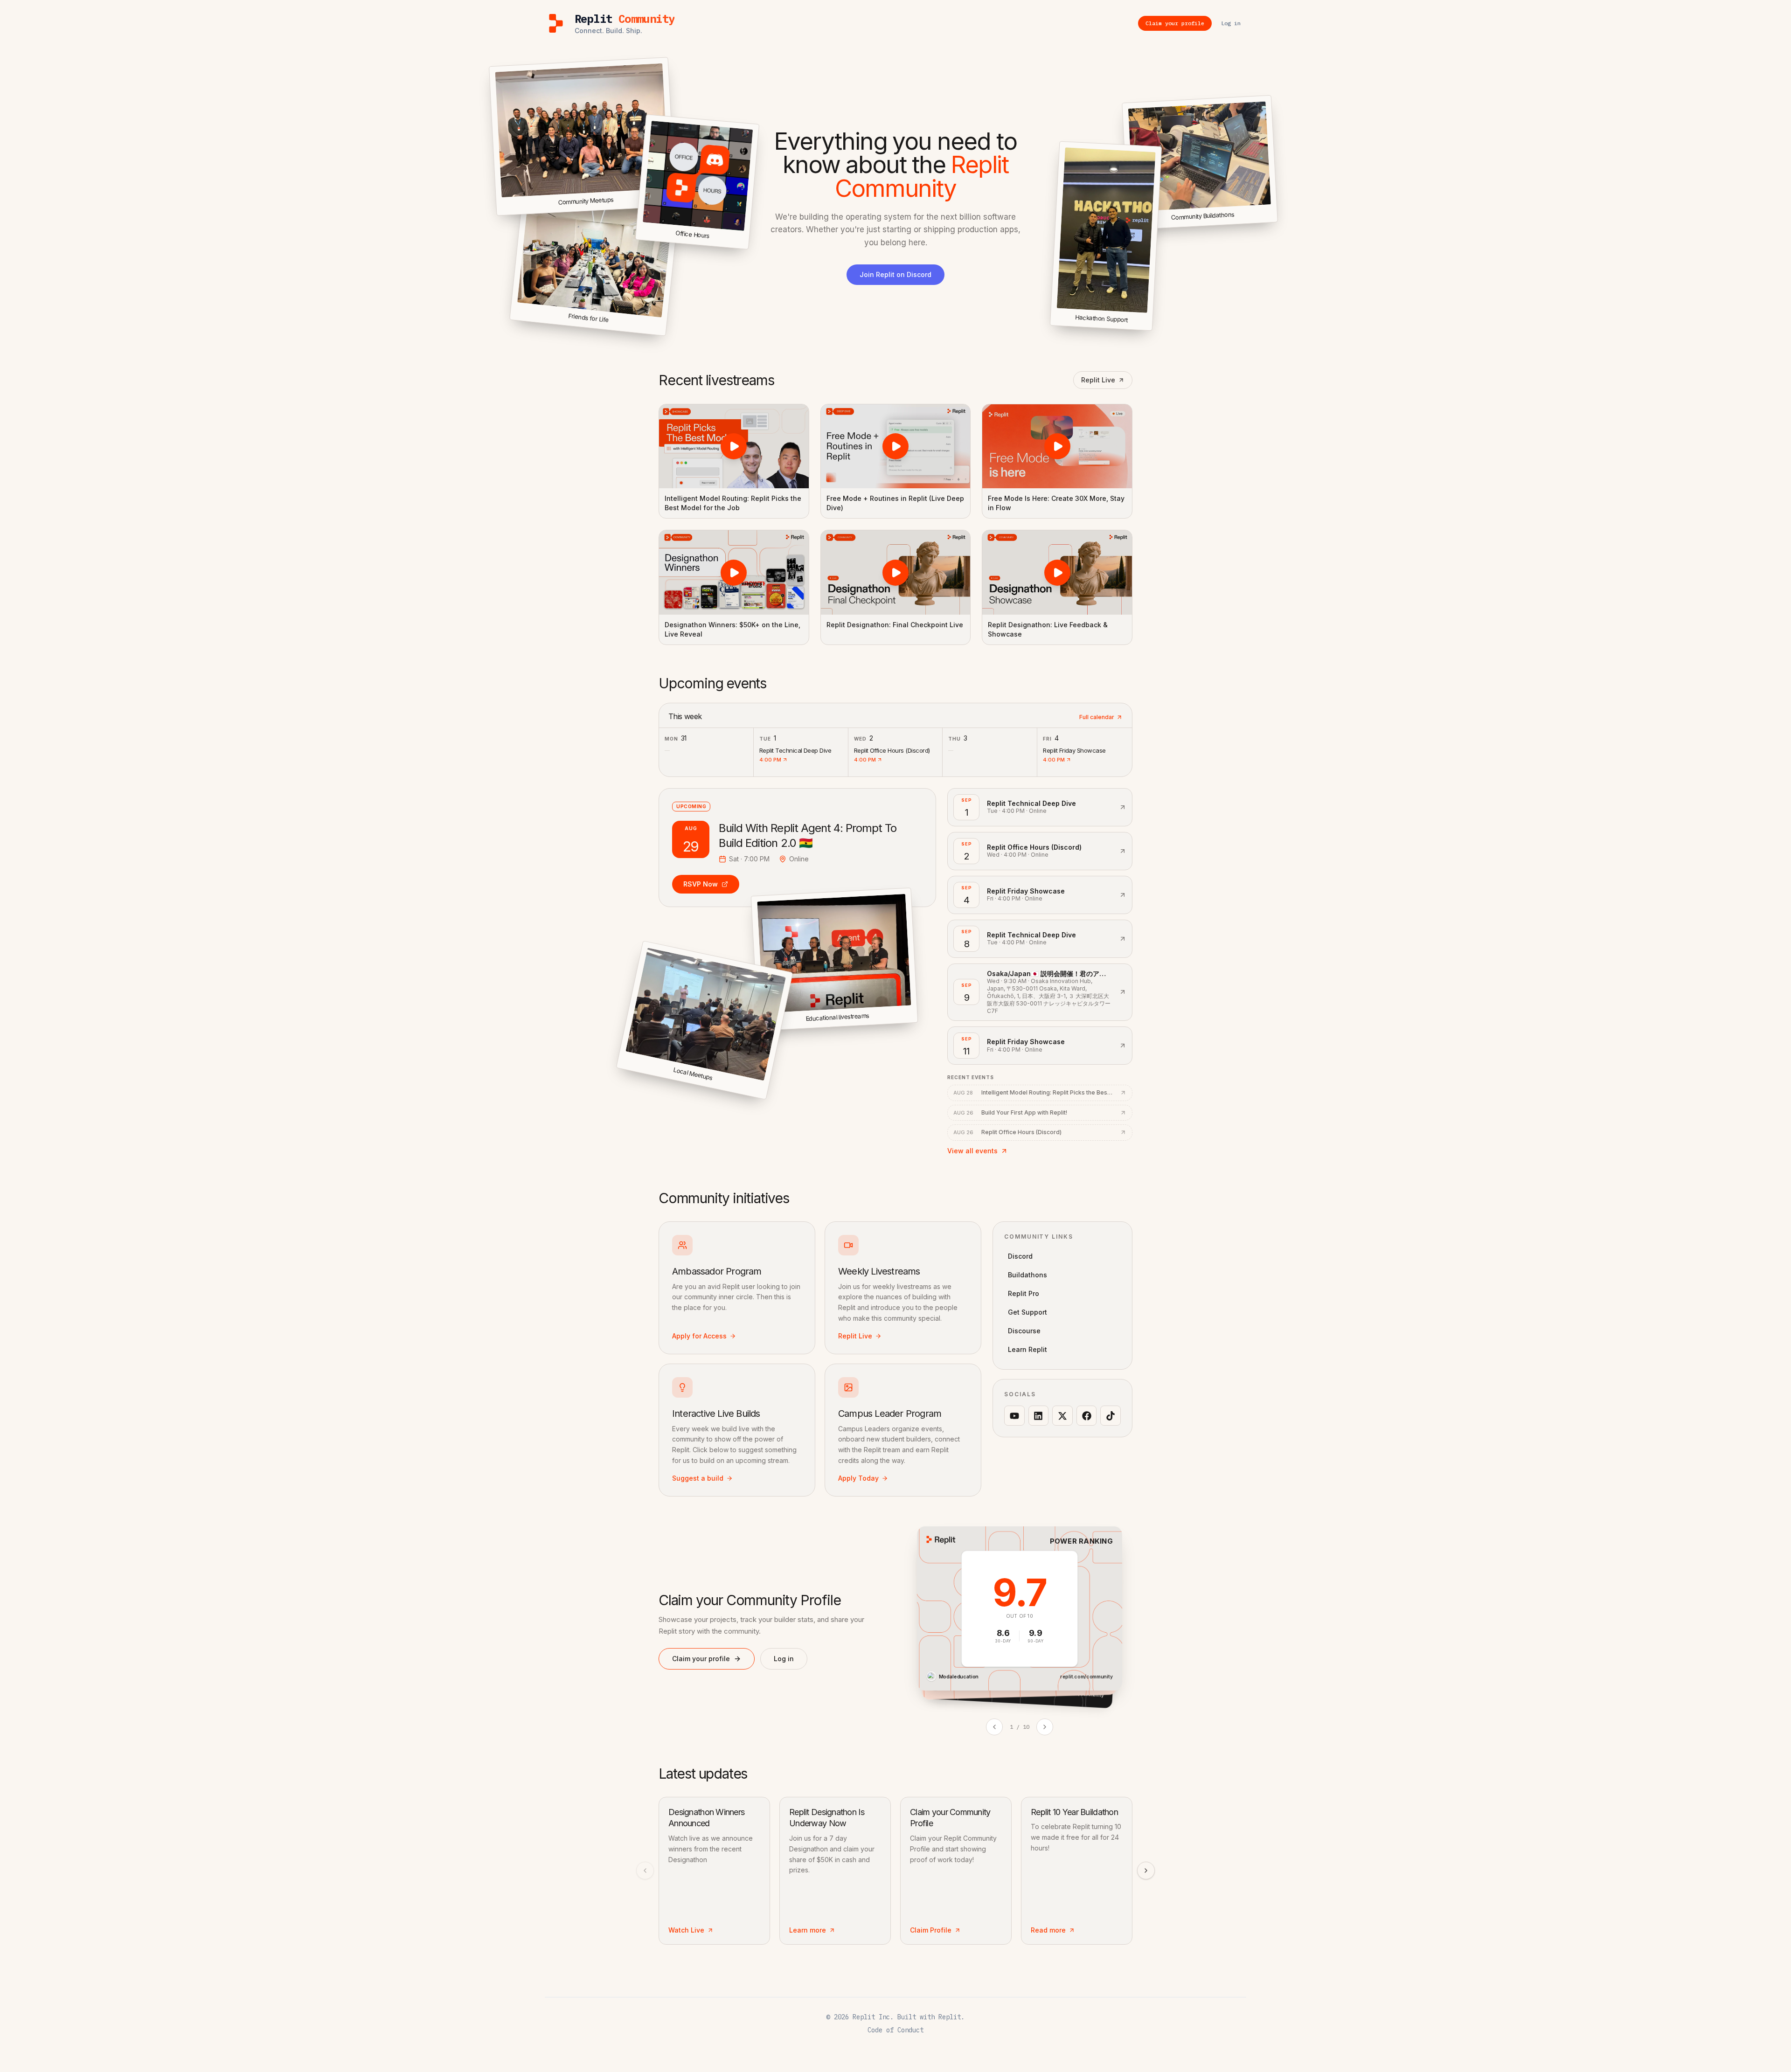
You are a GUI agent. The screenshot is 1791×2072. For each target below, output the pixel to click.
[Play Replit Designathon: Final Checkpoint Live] (896, 572)
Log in (784, 1659)
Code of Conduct (895, 2030)
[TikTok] (1111, 1416)
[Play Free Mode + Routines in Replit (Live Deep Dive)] (896, 446)
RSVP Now (701, 884)
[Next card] (1045, 1727)
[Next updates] (1146, 1871)
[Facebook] (1087, 1416)
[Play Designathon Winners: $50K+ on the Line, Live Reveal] (734, 572)
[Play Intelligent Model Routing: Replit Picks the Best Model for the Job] (734, 446)
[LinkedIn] (1039, 1416)
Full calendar (1097, 717)
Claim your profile (701, 1659)
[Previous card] (994, 1727)
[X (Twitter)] (1062, 1416)
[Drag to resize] (1276, 220)
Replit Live (1098, 380)
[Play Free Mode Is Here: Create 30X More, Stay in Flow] (1057, 446)
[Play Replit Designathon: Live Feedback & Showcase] (1057, 572)
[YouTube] (1014, 1416)
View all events (972, 1151)
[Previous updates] (645, 1871)
